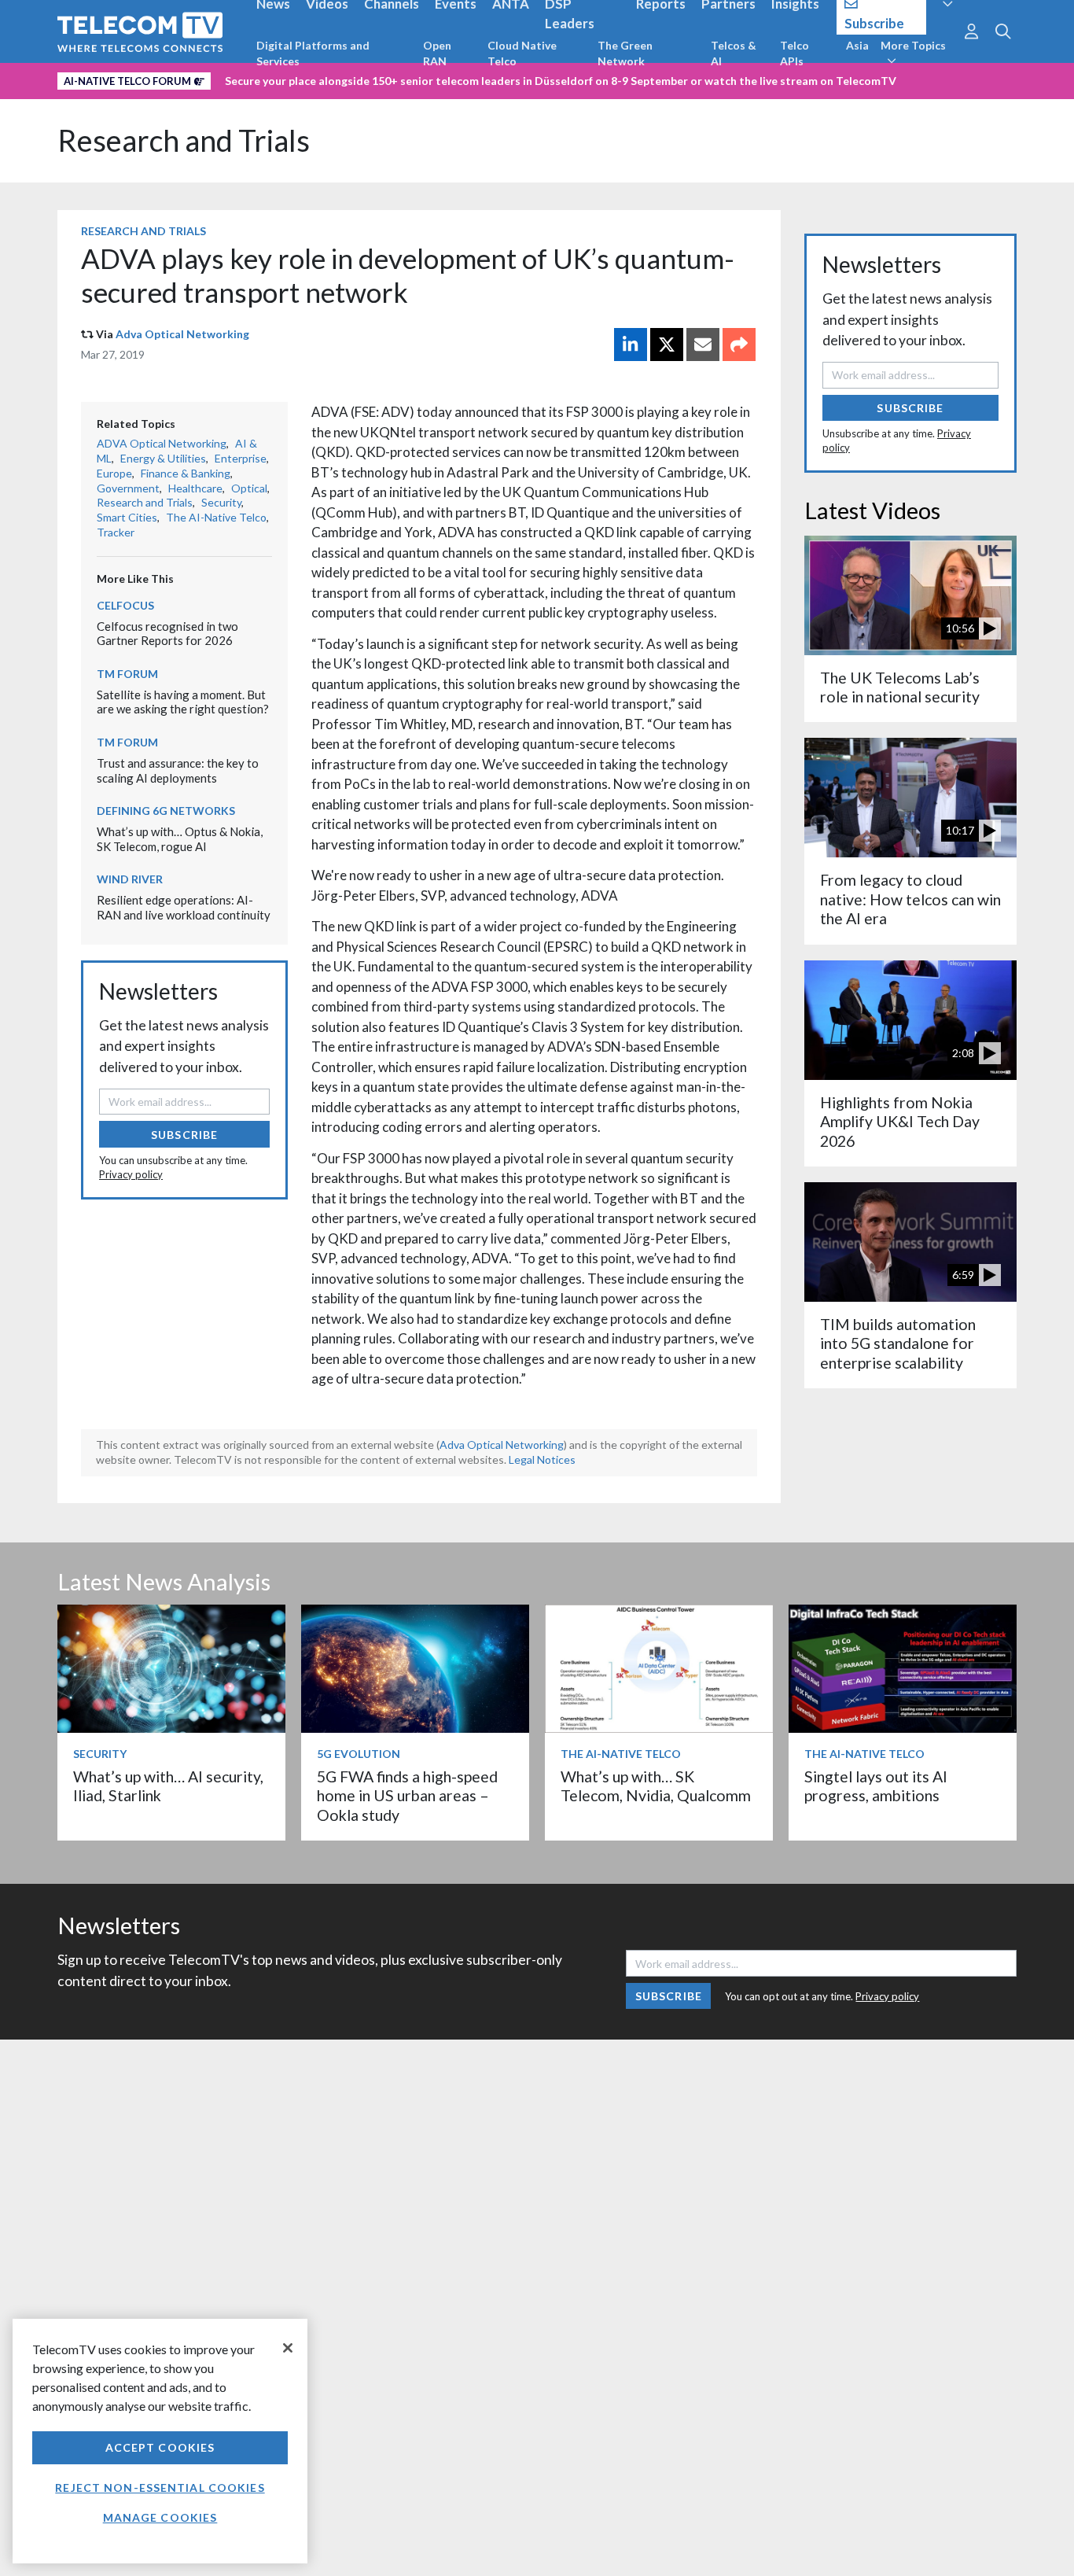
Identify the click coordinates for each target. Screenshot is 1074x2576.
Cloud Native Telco (522, 53)
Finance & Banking (186, 473)
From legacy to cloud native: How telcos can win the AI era (910, 899)
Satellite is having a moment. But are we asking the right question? (183, 702)
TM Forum (127, 674)
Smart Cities (127, 517)
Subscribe (184, 1135)
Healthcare (195, 488)
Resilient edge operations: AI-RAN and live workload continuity (184, 907)
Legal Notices (542, 1459)
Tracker (116, 532)
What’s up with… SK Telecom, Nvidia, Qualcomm (656, 1786)
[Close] (288, 2348)
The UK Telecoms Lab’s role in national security (900, 687)
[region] (160, 2441)
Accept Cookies (160, 2447)
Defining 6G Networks (166, 811)
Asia (857, 45)
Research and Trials (184, 140)
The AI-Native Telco (216, 517)
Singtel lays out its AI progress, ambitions (876, 1786)
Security (221, 502)
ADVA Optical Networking (162, 443)
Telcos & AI (734, 53)
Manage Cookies (160, 2517)
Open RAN (437, 53)
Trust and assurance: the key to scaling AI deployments (178, 770)
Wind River (130, 879)
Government (128, 488)
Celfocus (125, 605)
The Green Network (625, 53)
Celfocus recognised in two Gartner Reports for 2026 (167, 634)
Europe (114, 473)
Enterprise (241, 458)
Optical (249, 488)
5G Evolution (359, 1754)
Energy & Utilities (163, 458)
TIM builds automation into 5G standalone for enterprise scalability (898, 1343)
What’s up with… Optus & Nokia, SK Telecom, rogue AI (180, 839)
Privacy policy (131, 1174)
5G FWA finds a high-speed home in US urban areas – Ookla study (407, 1796)
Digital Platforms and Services (313, 53)
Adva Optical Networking (182, 334)
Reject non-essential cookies (160, 2488)
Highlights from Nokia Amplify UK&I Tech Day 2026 (900, 1122)
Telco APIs (794, 53)
